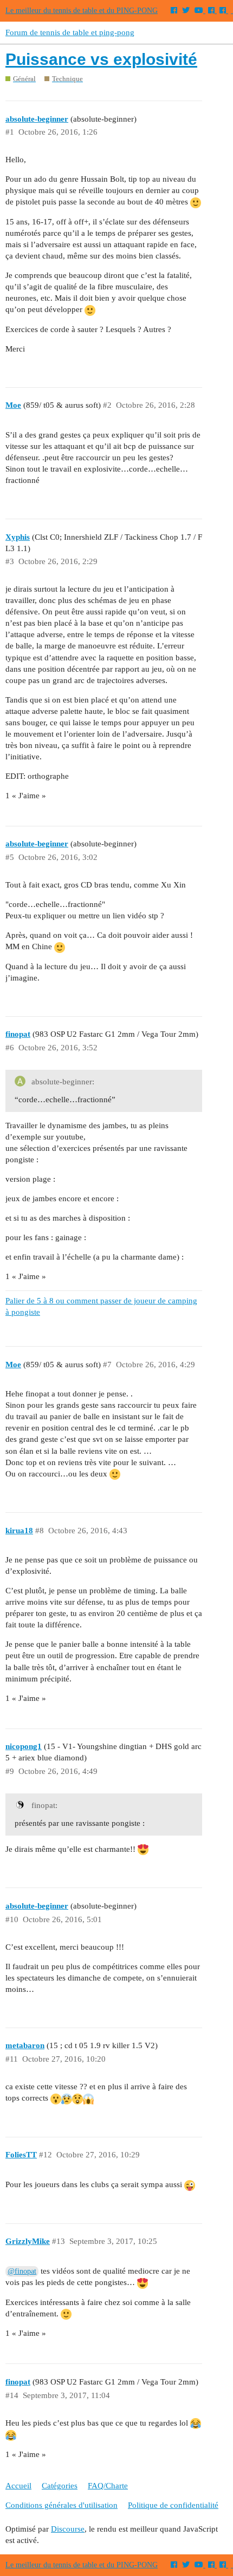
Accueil (18, 2486)
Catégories (60, 2486)
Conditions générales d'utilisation (62, 2505)
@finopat (22, 2271)
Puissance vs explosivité (101, 59)
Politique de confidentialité (173, 2505)
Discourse (68, 2529)
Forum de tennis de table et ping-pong (70, 32)
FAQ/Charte (108, 2486)
